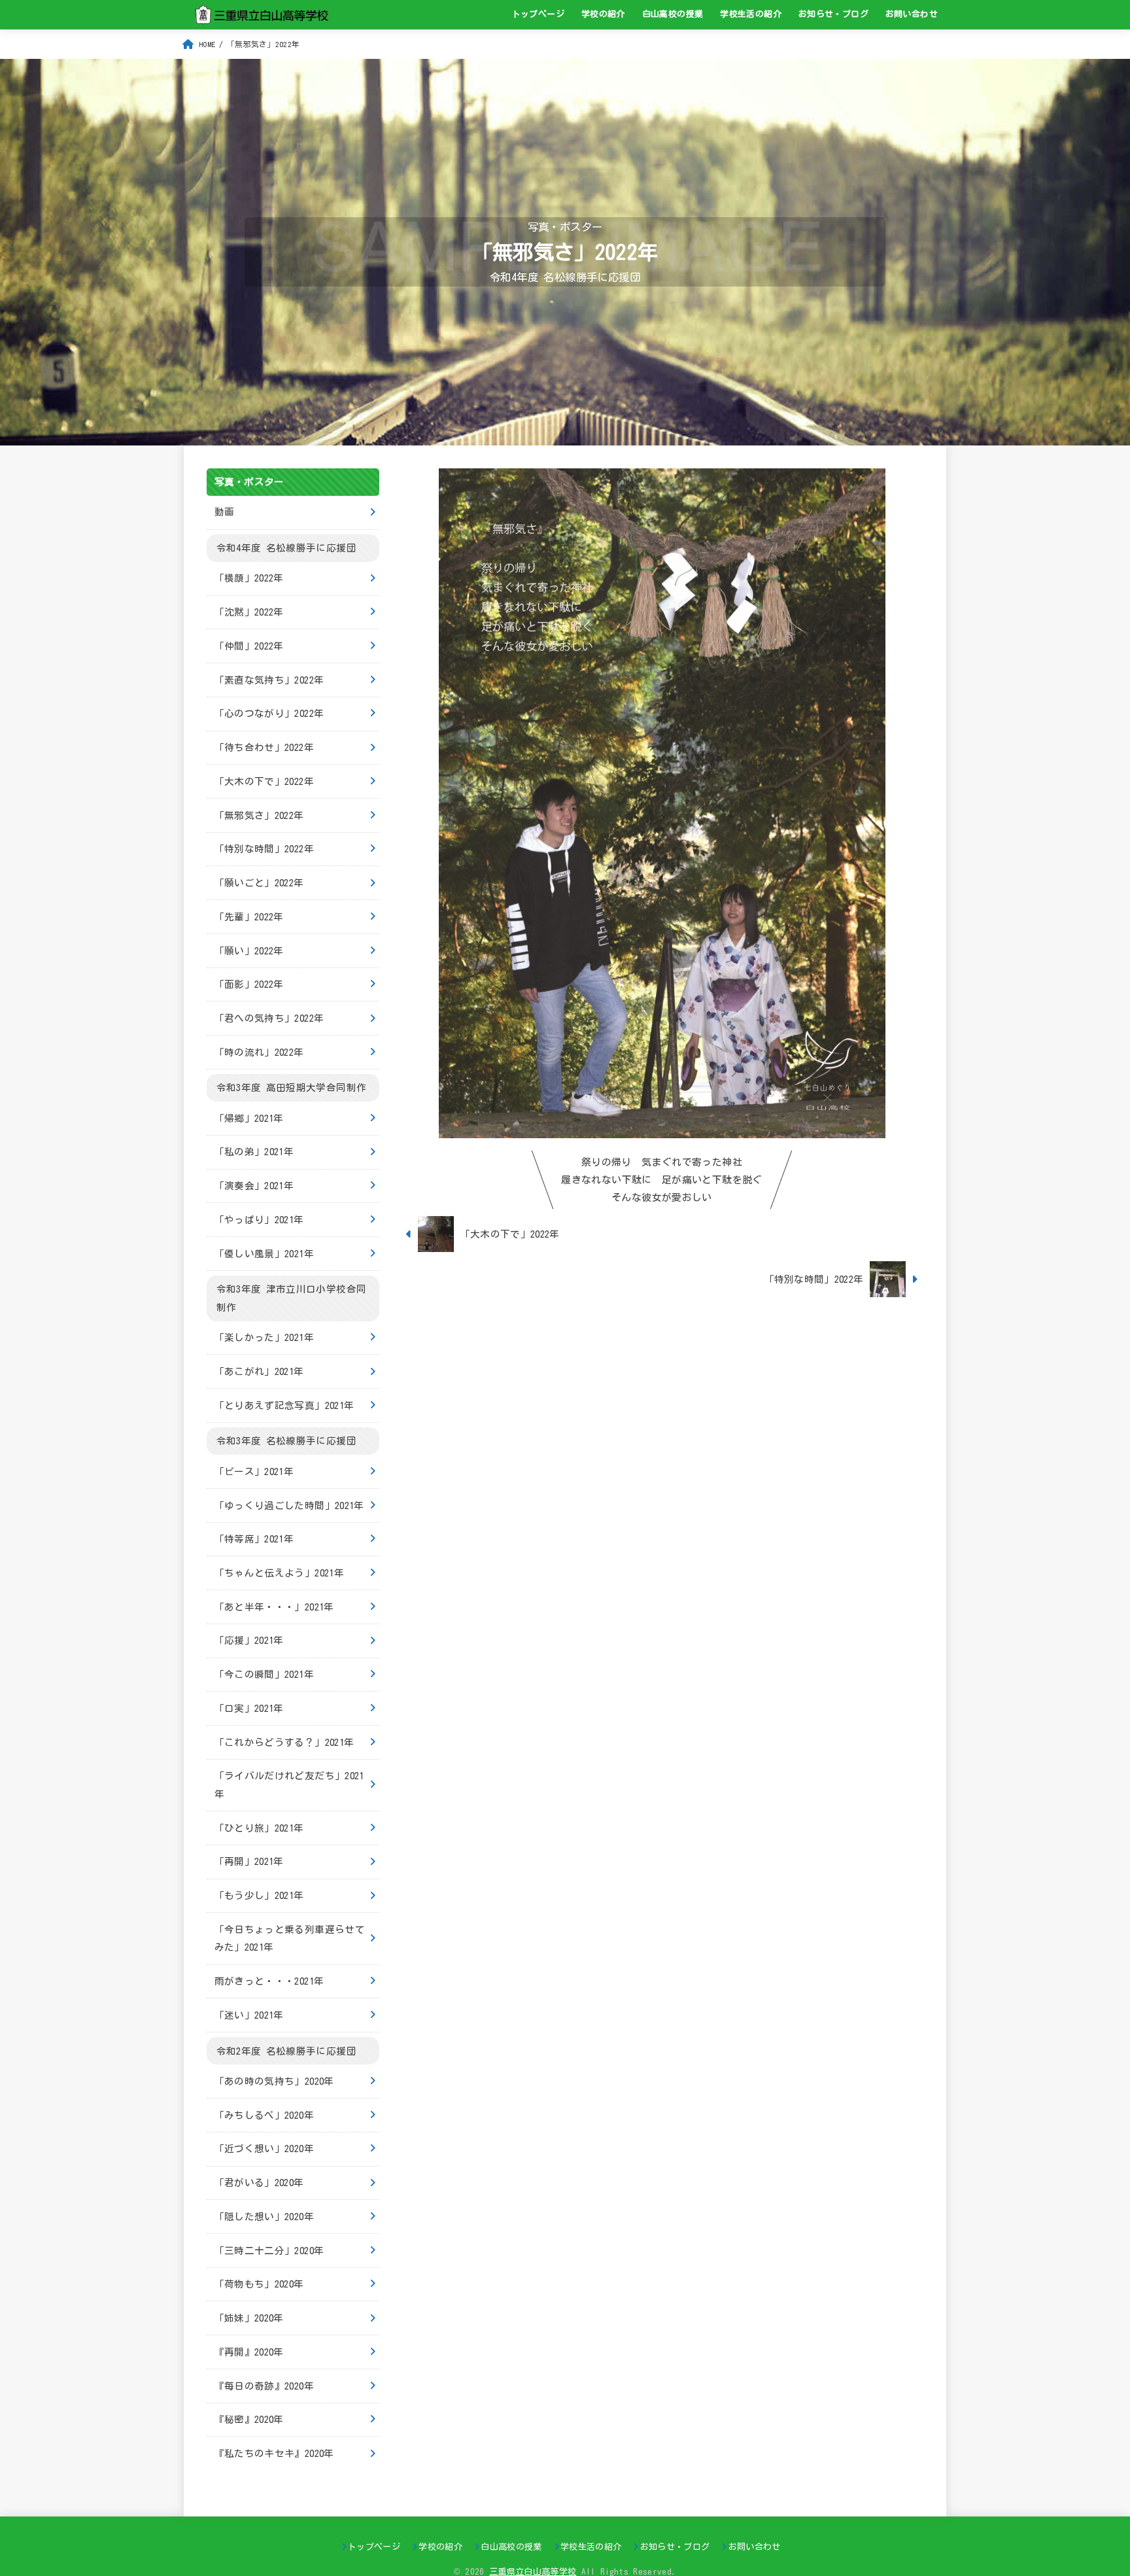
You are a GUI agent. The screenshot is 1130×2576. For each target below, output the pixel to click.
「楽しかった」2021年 (264, 1337)
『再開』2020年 (249, 2351)
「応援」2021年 (249, 1640)
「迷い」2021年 (249, 2014)
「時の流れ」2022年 (259, 1052)
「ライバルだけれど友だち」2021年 (289, 1785)
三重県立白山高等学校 (533, 2572)
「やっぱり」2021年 (259, 1220)
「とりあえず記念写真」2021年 (284, 1405)
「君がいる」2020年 (259, 2183)
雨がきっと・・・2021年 (269, 1981)
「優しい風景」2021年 (264, 1253)
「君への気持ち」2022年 (269, 1018)
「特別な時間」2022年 (264, 849)
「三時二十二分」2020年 (269, 2250)
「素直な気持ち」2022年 (269, 679)
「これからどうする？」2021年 (284, 1742)
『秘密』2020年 (249, 2419)
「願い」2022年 (249, 950)
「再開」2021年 (249, 1861)
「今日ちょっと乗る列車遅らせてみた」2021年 (290, 1938)
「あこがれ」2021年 (259, 1371)
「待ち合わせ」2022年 (264, 747)
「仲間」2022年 (249, 646)
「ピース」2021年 (254, 1471)
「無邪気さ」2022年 (259, 815)
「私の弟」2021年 (254, 1152)
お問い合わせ (912, 14)
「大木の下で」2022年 (264, 781)
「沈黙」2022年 (249, 612)
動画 (225, 512)
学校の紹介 (603, 14)
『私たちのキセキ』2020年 (274, 2453)
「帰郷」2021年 (249, 1118)
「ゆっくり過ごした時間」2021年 (289, 1505)
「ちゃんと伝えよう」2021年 (279, 1573)
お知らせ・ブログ (833, 14)
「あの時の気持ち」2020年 (274, 2081)
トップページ (538, 14)
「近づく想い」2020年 (264, 2149)
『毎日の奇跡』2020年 (264, 2385)
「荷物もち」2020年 (259, 2284)
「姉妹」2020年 (249, 2318)
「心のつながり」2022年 (269, 713)
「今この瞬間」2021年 (264, 1674)
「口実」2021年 (249, 1708)
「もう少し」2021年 (259, 1895)
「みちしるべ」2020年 (264, 2115)
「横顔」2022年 (249, 578)
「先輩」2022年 (249, 916)
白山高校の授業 (673, 14)
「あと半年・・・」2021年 (274, 1606)
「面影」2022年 (249, 984)
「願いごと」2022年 (259, 883)
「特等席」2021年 (254, 1539)
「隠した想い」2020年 (264, 2216)
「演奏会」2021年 (254, 1186)
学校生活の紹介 (751, 14)
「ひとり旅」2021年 (259, 1827)
